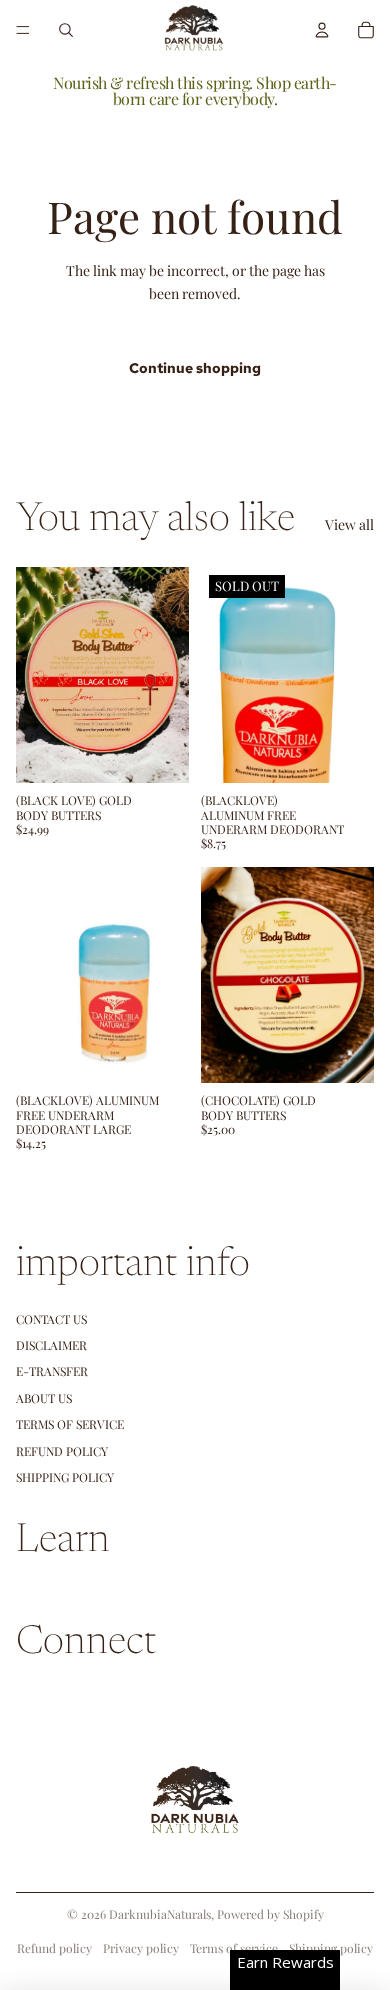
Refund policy (62, 1451)
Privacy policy (141, 1948)
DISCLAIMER (51, 1345)
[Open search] (66, 30)
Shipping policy (331, 1948)
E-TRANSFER (52, 1371)
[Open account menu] (322, 30)
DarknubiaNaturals (160, 1914)
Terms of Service (70, 1424)
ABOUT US (44, 1398)
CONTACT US (51, 1319)
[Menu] (23, 30)
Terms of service (234, 1948)
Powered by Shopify (270, 1914)
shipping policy (65, 1477)
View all (349, 524)
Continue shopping (195, 368)
